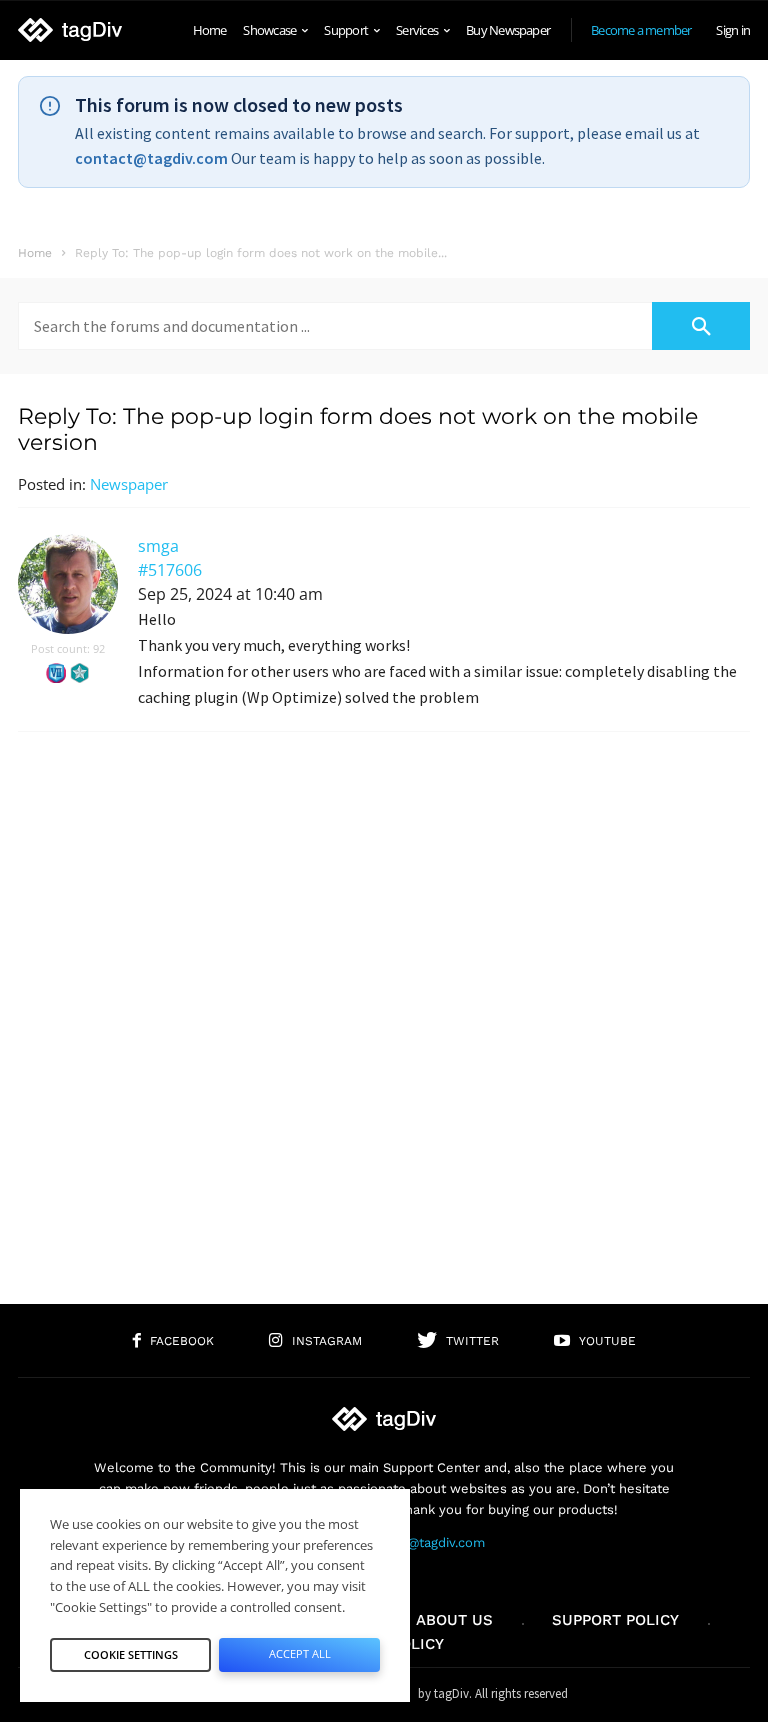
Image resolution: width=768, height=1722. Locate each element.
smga (158, 546)
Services (417, 30)
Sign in (733, 30)
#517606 (170, 570)
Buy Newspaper (508, 30)
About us (454, 1620)
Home (210, 30)
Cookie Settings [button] (131, 1654)
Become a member (641, 30)
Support (346, 30)
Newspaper (129, 484)
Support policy (615, 1620)
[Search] (701, 326)
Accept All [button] (300, 1653)
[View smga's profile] (68, 629)
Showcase (269, 30)
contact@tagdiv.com (151, 158)
